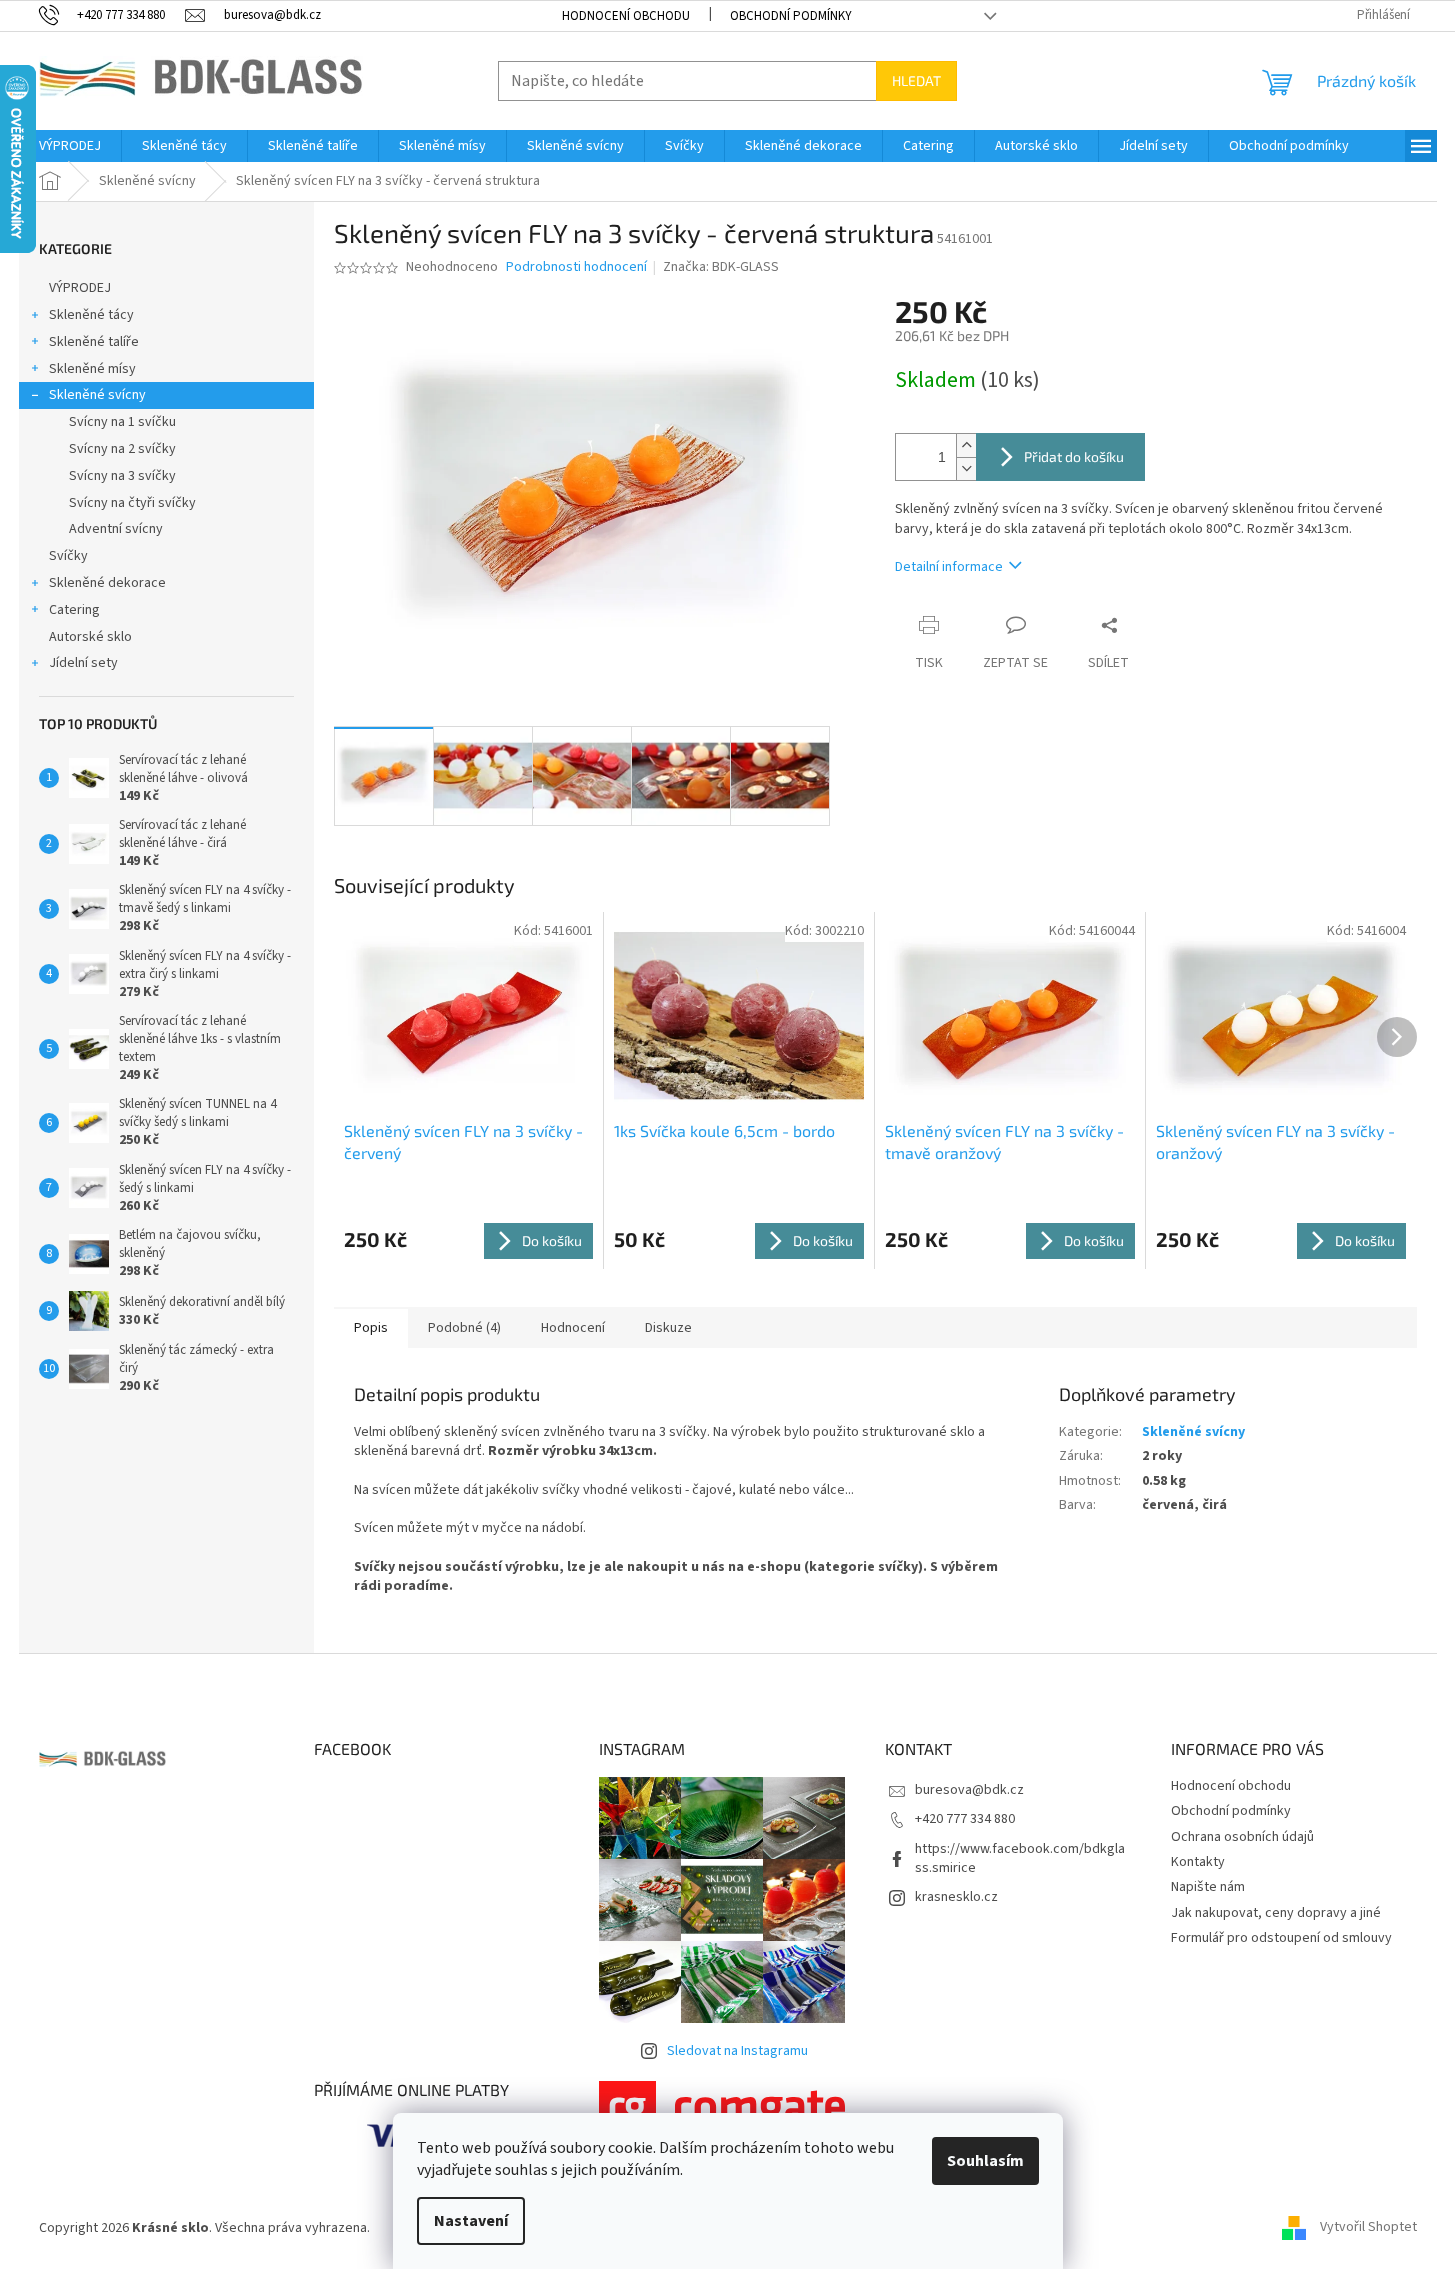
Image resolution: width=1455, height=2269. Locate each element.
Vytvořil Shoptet (1368, 2228)
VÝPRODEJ (80, 288)
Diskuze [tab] (668, 1328)
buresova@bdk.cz (969, 1790)
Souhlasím (985, 2161)
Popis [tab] (371, 1328)
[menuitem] (70, 146)
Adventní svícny (116, 529)
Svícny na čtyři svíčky (132, 503)
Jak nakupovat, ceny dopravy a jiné (1276, 1913)
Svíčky (68, 556)
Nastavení (471, 2221)
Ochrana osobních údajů (1242, 1837)
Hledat (916, 80)
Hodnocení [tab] (573, 1328)
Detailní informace (949, 567)
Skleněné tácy (91, 315)
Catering (74, 610)
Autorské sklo (90, 637)
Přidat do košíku (1074, 456)
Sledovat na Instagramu (737, 2051)
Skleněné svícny (97, 395)
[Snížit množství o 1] (966, 468)
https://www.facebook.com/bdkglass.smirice (1020, 1858)
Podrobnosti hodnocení (576, 267)
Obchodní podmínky (791, 16)
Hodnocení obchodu (626, 16)
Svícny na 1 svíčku (122, 422)
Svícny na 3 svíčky (122, 476)
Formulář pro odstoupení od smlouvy (1281, 1938)
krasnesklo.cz (956, 1897)
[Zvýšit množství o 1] (966, 445)
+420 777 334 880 (965, 1819)
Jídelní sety (83, 663)
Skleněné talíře (94, 342)
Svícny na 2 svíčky (122, 449)
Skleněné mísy (92, 369)
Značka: (721, 267)
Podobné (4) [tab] (464, 1328)
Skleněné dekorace (107, 583)
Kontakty (1198, 1862)
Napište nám (1208, 1887)
